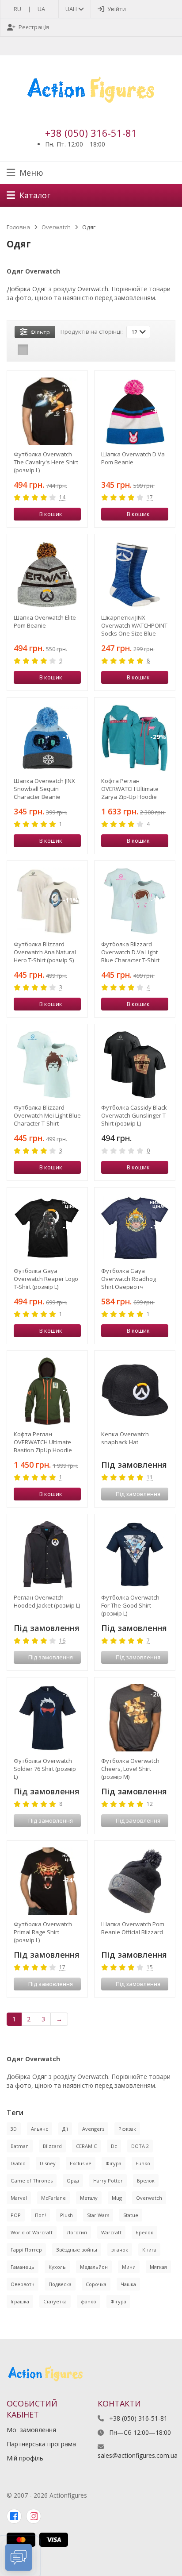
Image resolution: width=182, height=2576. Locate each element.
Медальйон (94, 2267)
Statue (131, 2215)
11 (150, 1478)
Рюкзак (127, 2129)
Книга (149, 2250)
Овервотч (23, 2284)
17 (150, 498)
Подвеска (60, 2284)
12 (150, 1804)
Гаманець (23, 2267)
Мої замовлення (31, 2430)
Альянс (40, 2129)
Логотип (77, 2232)
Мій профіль (25, 2458)
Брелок (146, 2181)
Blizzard (52, 2146)
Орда (73, 2181)
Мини (129, 2267)
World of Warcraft (32, 2232)
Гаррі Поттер (26, 2250)
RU (17, 9)
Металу (89, 2198)
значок (120, 2250)
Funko (143, 2163)
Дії (65, 2129)
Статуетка (55, 2301)
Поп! (40, 2215)
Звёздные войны (77, 2250)
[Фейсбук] (14, 2516)
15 (150, 1968)
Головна (18, 227)
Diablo (18, 2163)
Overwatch (56, 227)
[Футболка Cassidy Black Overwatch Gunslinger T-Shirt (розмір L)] (135, 1064)
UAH (72, 9)
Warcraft (111, 2232)
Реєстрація (34, 27)
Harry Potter (108, 2181)
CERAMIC (86, 2146)
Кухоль (57, 2267)
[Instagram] (34, 2516)
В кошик (51, 514)
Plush (66, 2215)
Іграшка (20, 2301)
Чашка (128, 2284)
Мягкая (158, 2267)
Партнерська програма (41, 2444)
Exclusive (81, 2163)
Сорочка (96, 2284)
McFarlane (53, 2198)
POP (16, 2215)
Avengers (93, 2129)
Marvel (19, 2198)
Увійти (117, 9)
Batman (20, 2146)
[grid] (23, 350)
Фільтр (40, 332)
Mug (117, 2198)
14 (62, 498)
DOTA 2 (140, 2146)
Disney (48, 2163)
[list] (37, 350)
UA (41, 9)
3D (14, 2129)
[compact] (50, 350)
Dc (114, 2146)
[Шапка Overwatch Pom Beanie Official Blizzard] (135, 1881)
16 (62, 1641)
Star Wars (98, 2215)
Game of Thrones (32, 2181)
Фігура (114, 2163)
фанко (89, 2301)
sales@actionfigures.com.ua (138, 2455)
